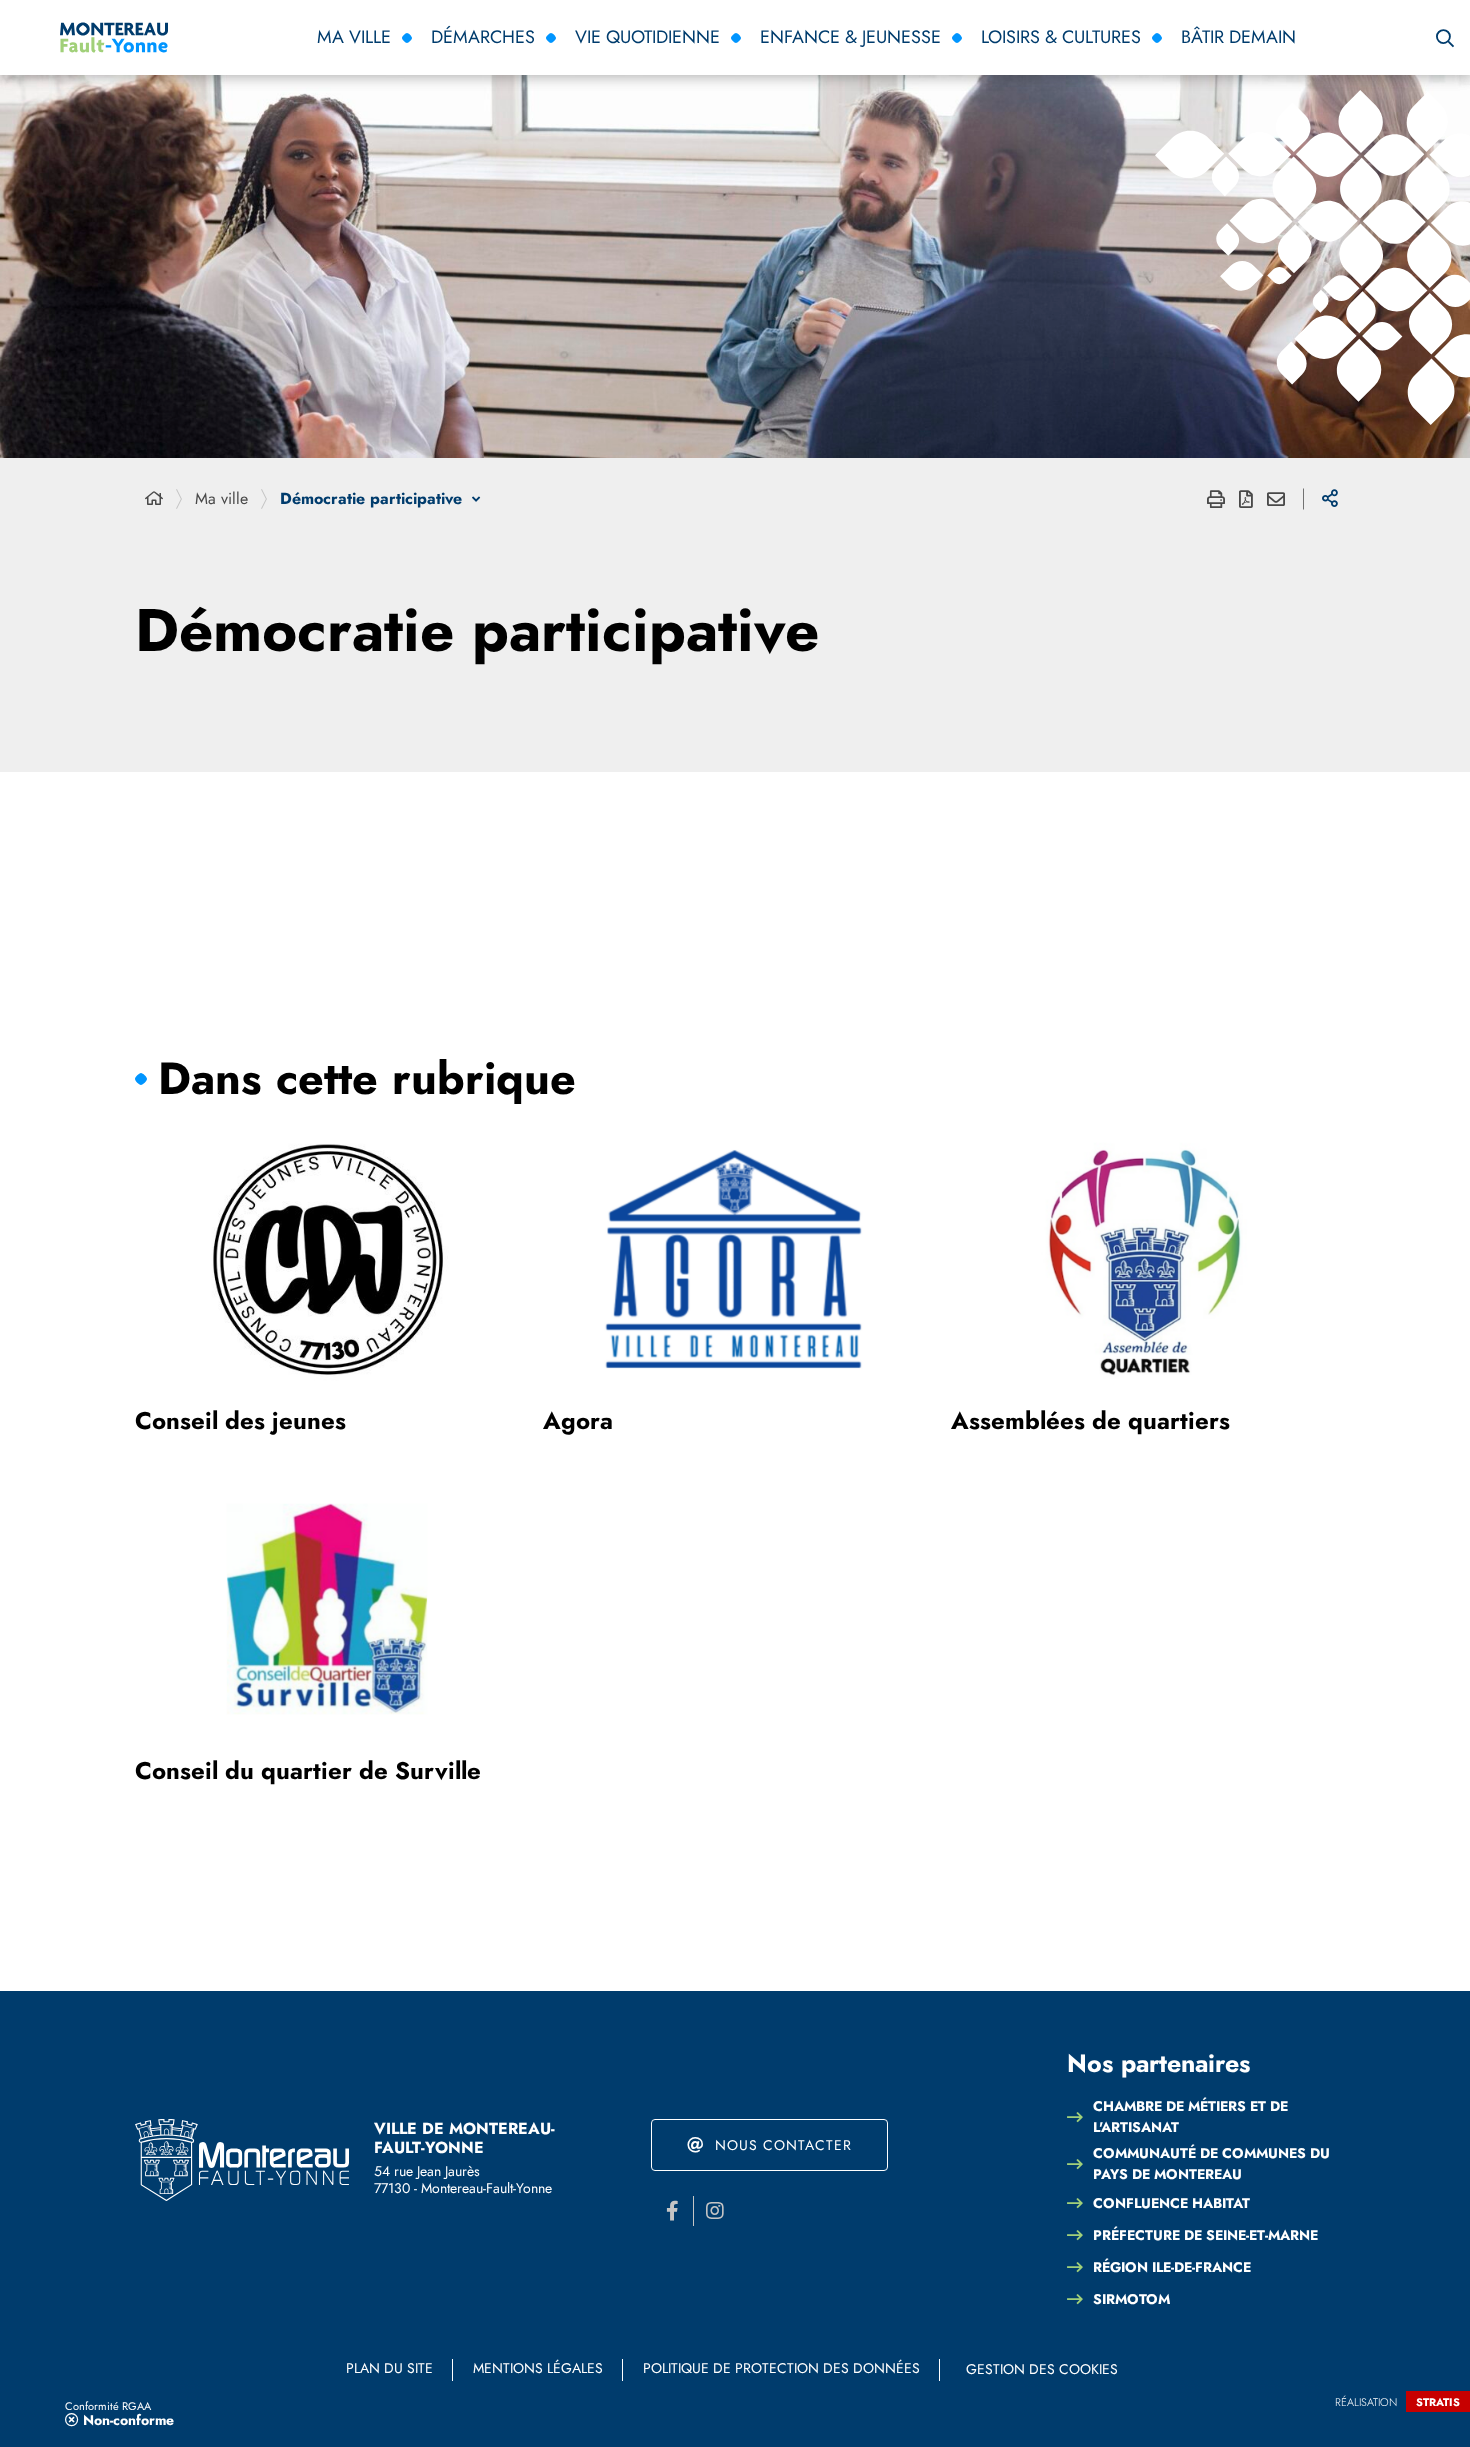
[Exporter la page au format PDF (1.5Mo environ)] (1246, 499)
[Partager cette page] (1330, 499)
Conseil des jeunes (240, 1420)
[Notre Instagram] (715, 2211)
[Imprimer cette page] (1216, 499)
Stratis (1438, 2402)
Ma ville (221, 498)
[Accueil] (154, 499)
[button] (1445, 38)
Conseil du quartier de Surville (308, 1770)
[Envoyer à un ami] (1276, 499)
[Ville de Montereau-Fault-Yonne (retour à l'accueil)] (242, 2160)
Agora (578, 1420)
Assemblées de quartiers (1090, 1420)
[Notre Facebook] (672, 2211)
